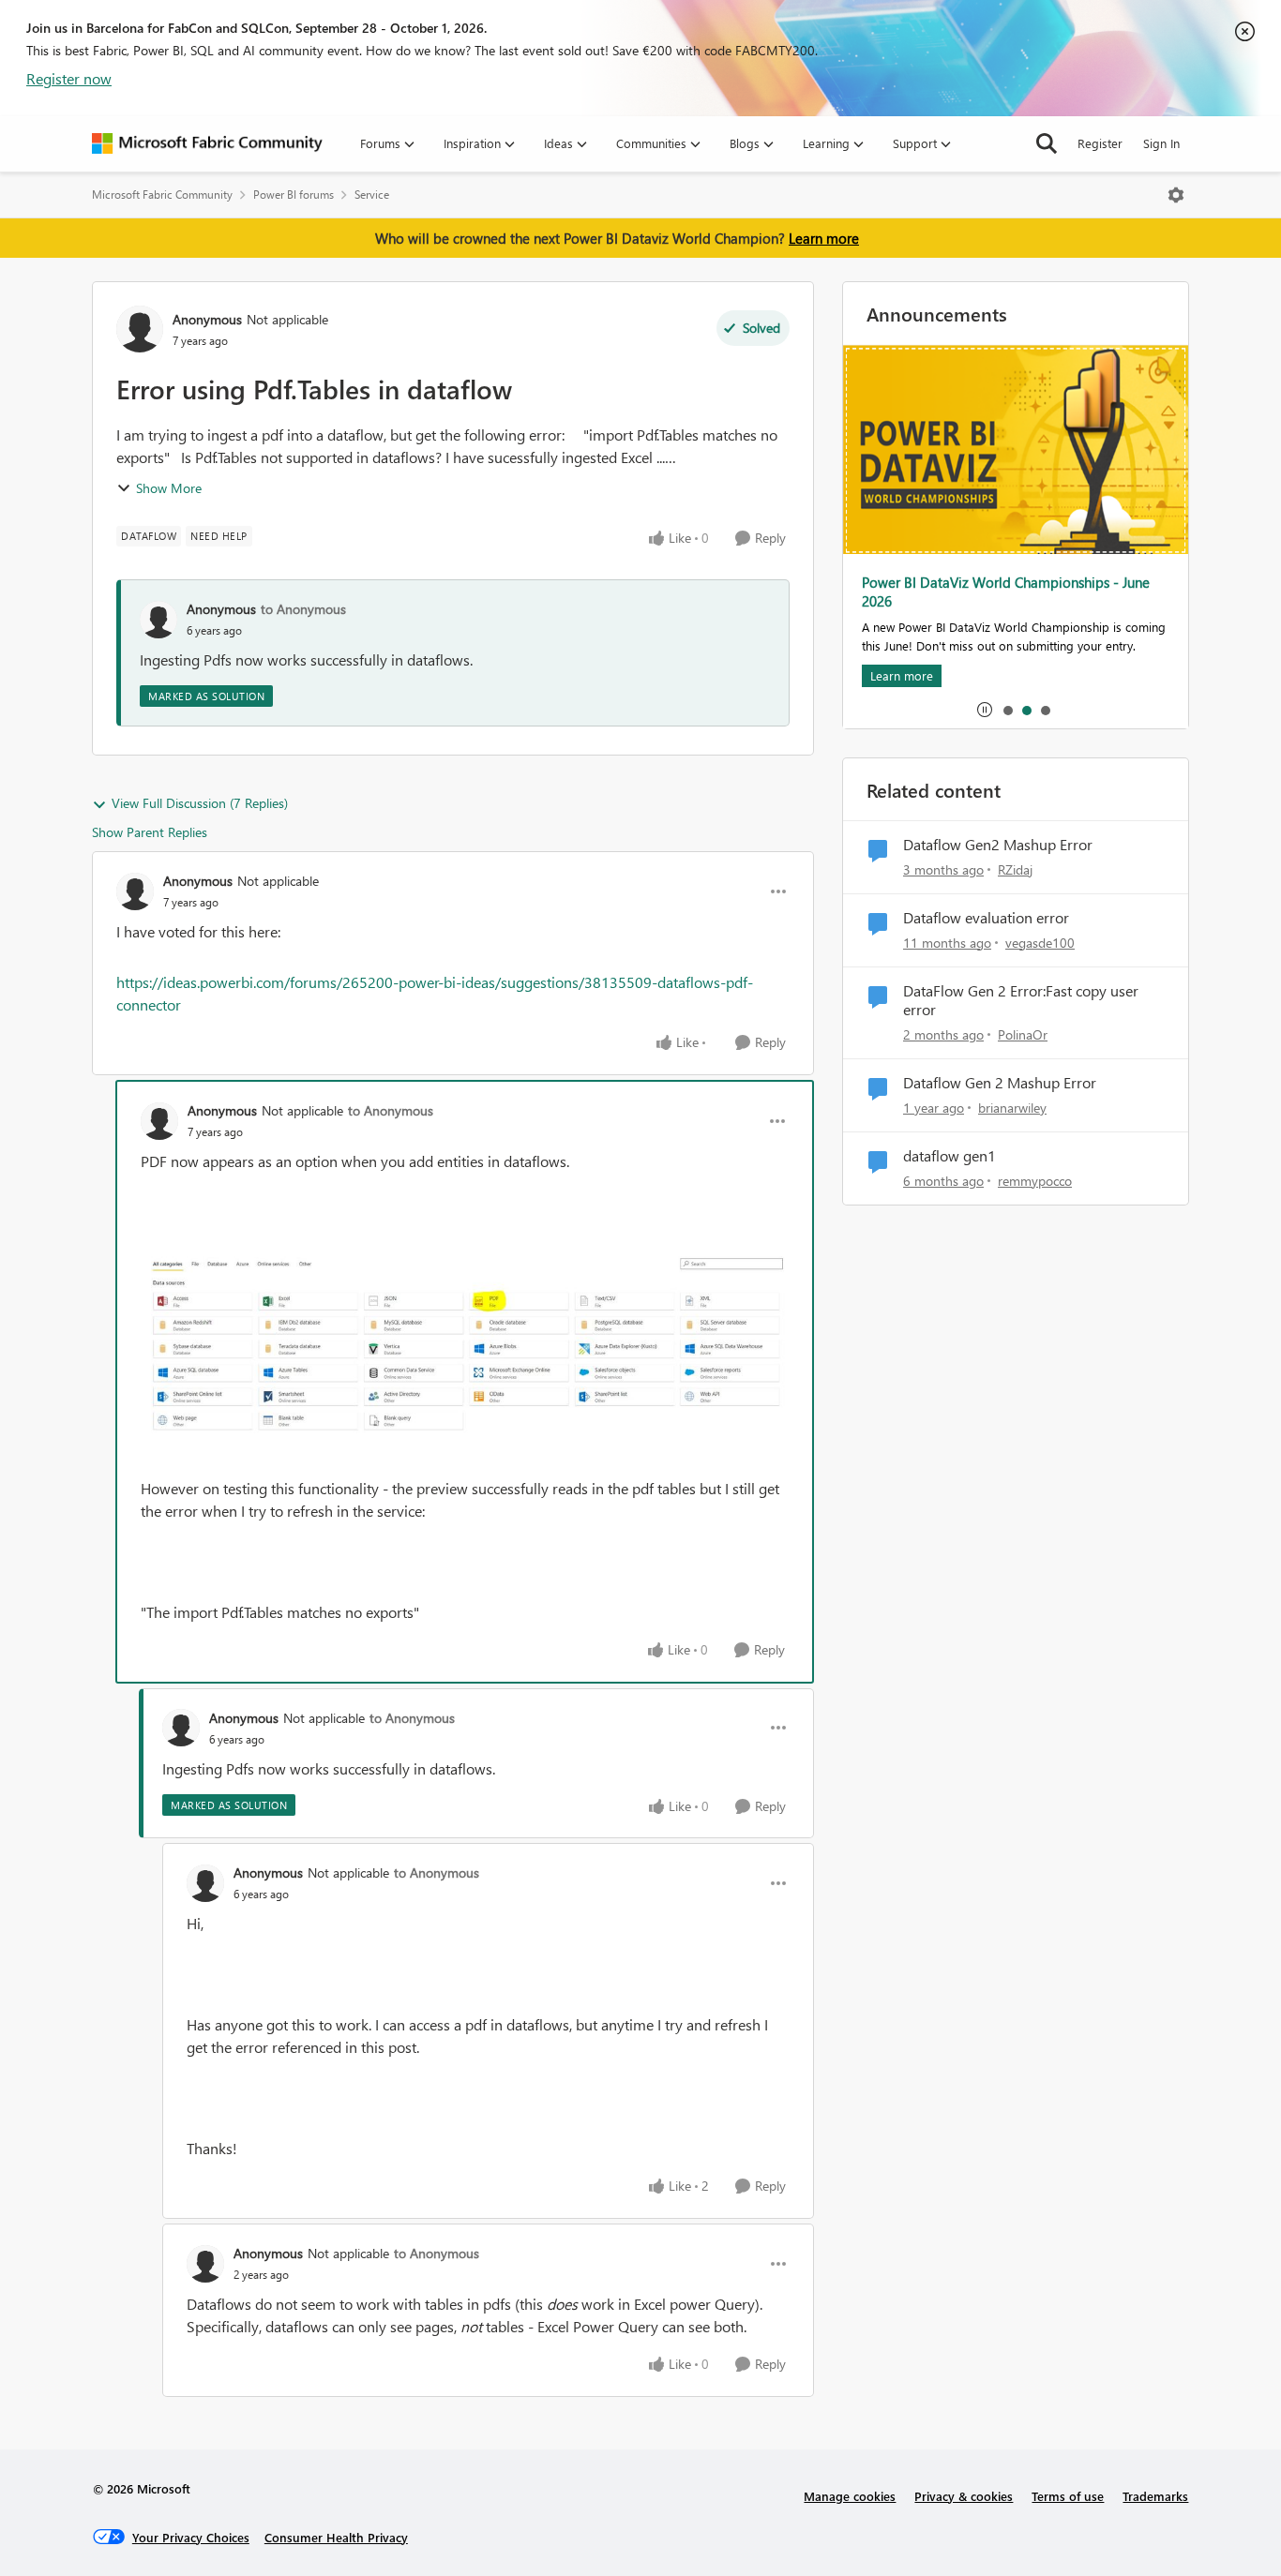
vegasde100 (1040, 943)
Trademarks (1155, 2496)
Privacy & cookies (964, 2496)
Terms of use (1068, 2496)
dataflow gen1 (949, 1156)
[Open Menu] (1176, 195)
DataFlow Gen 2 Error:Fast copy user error (1021, 1001)
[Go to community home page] (207, 143)
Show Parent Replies (150, 832)
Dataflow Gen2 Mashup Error (998, 845)
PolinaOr (1023, 1034)
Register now (69, 78)
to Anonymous (303, 609)
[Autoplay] (985, 710)
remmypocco (1035, 1181)
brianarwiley (1012, 1108)
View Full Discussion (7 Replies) (200, 803)
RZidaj (1015, 869)
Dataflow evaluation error (986, 918)
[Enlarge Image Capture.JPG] (465, 1355)
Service (372, 195)
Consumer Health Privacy (336, 2537)
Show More (169, 488)
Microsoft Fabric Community (162, 195)
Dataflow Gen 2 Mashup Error (1000, 1083)
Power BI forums (294, 195)
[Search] (1047, 143)
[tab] (1007, 710)
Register (1100, 143)
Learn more (824, 238)
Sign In (1161, 143)
